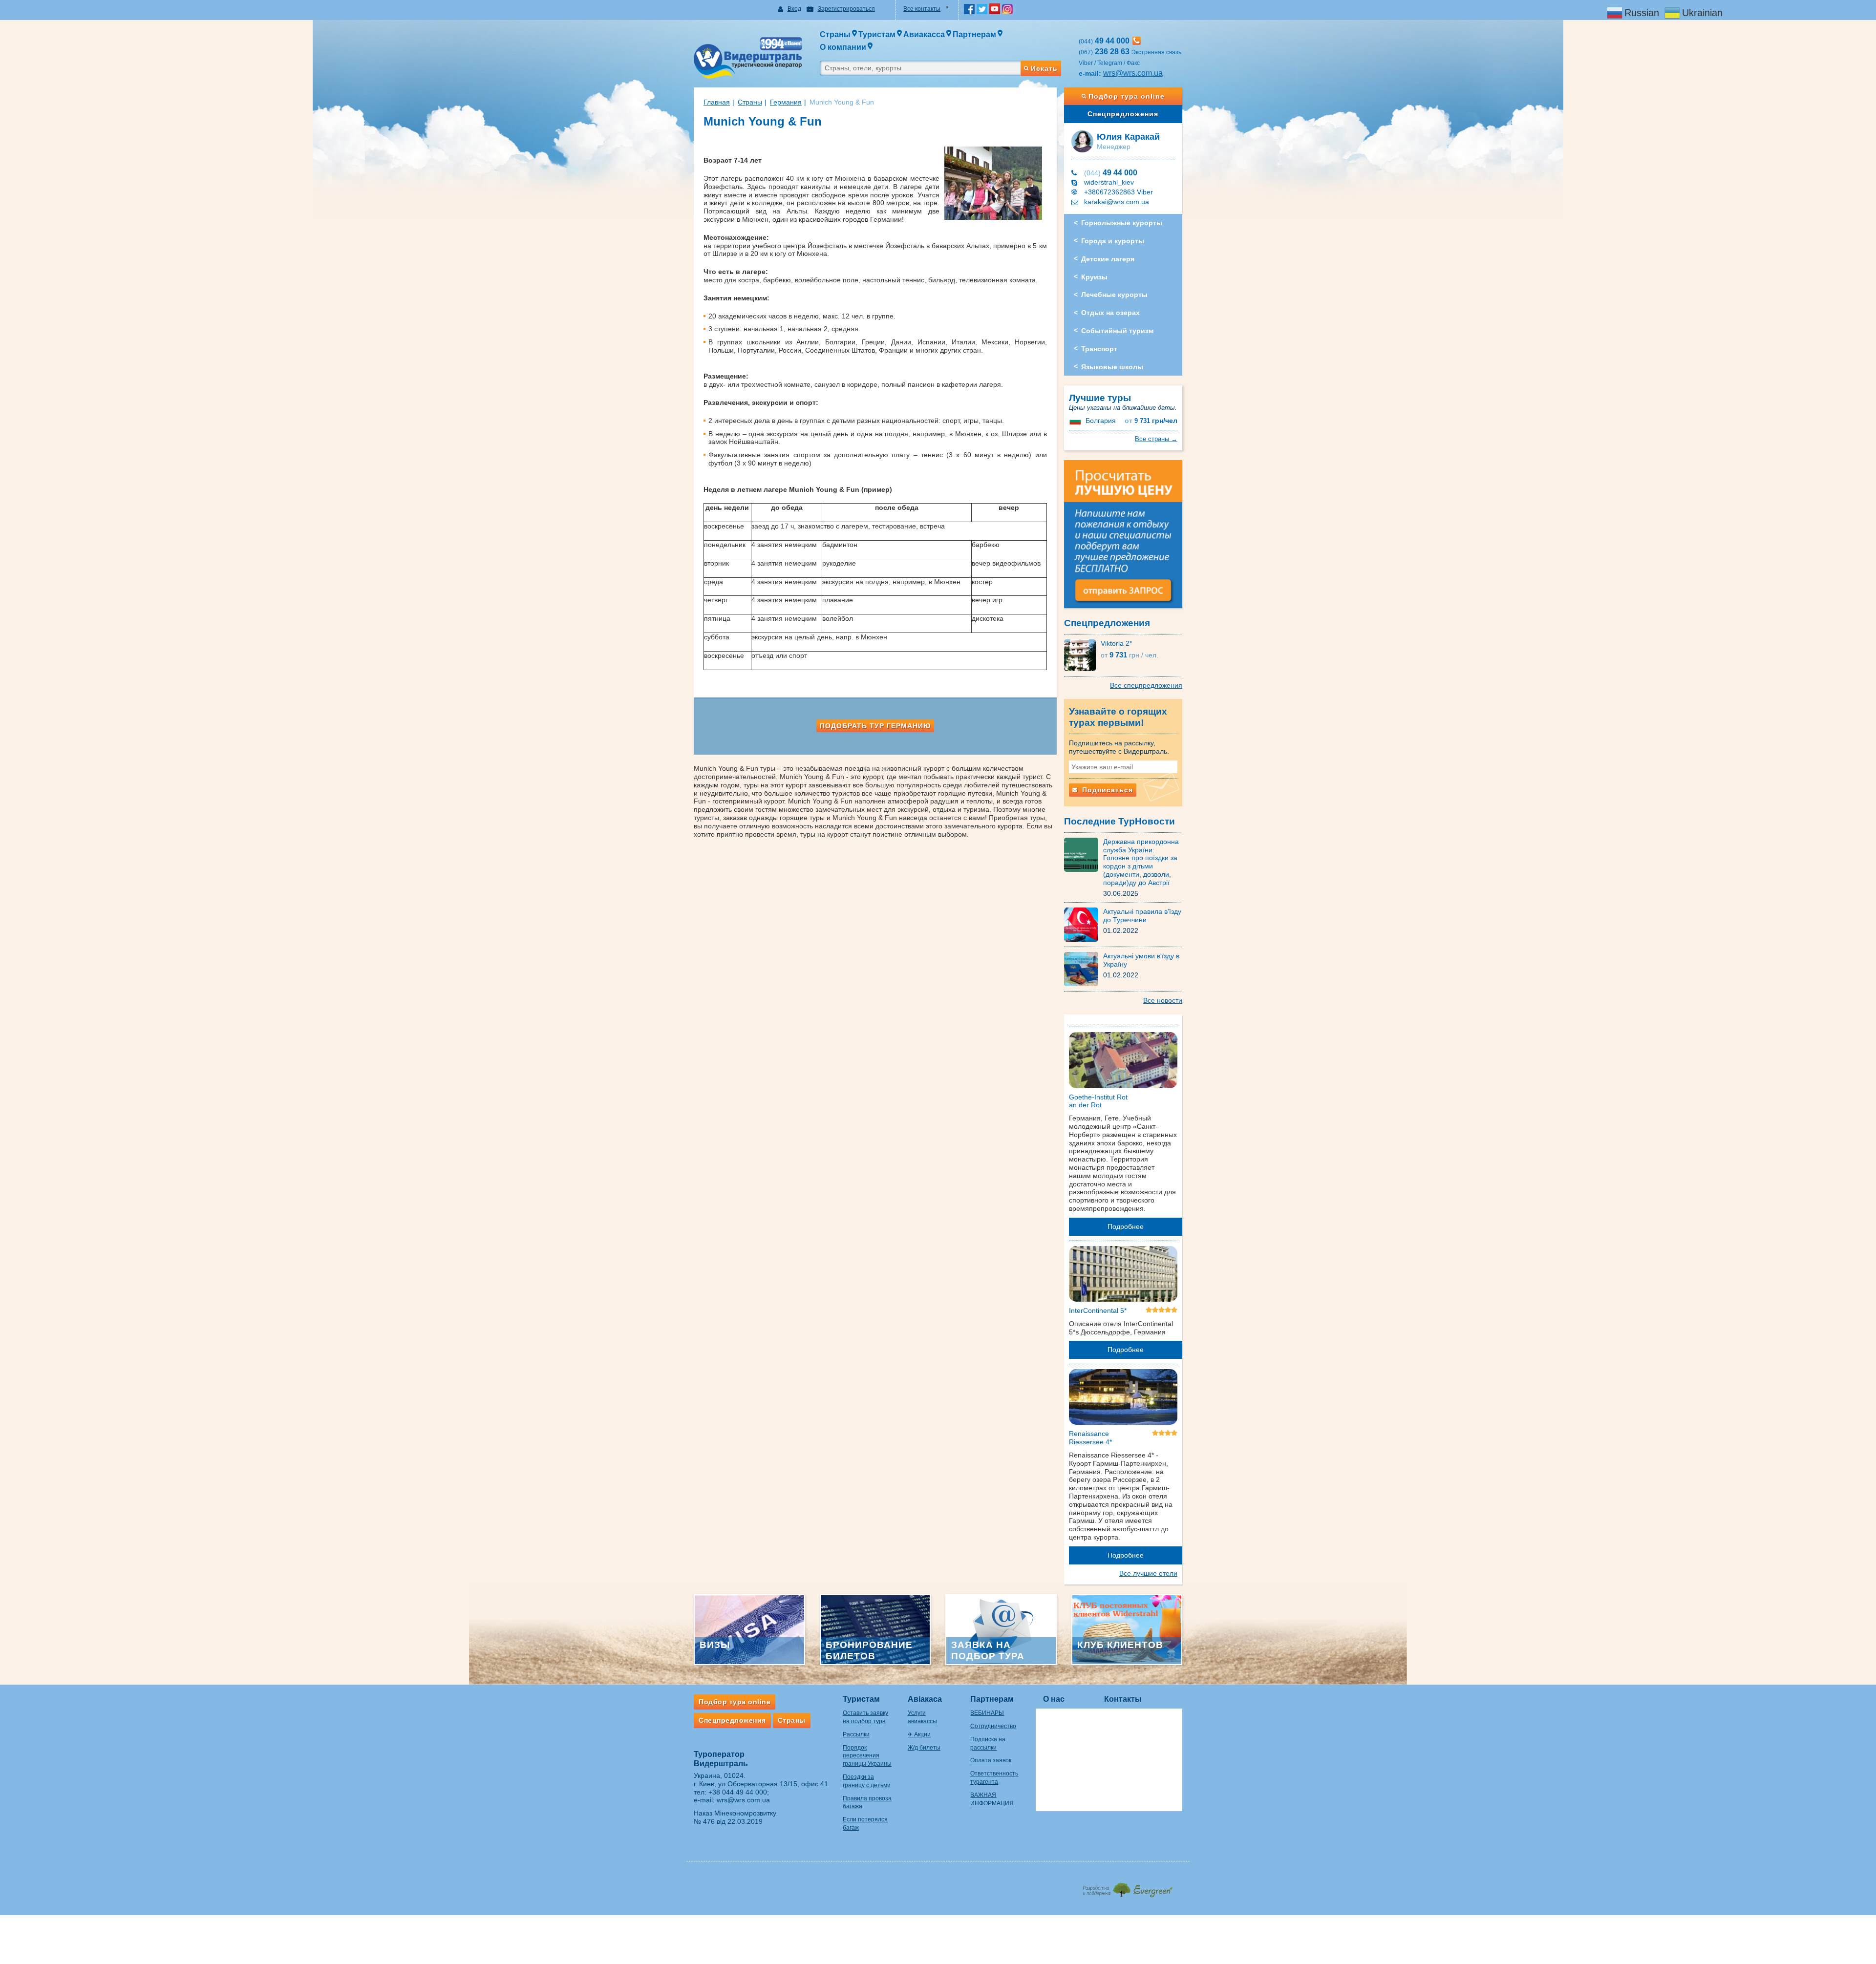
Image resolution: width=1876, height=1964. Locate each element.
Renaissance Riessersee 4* (1090, 1438)
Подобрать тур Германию (875, 726)
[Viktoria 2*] (1082, 655)
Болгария (1101, 421)
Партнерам (992, 1699)
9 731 (1151, 421)
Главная (717, 102)
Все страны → (1156, 439)
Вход (794, 9)
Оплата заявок (991, 1760)
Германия (786, 102)
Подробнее (1126, 1226)
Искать (1044, 68)
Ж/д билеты (924, 1748)
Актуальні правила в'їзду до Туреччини (1142, 916)
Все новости (1163, 1000)
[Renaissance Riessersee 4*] (1123, 1399)
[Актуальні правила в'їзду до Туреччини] (1084, 924)
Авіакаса (925, 1699)
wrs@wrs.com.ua (1133, 73)
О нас (1054, 1699)
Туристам (861, 1699)
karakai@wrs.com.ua (1117, 202)
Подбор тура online (1127, 96)
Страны (750, 102)
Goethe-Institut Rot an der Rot (1098, 1101)
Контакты (1123, 1699)
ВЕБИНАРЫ (987, 1713)
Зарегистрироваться (846, 9)
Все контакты (922, 9)
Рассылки (856, 1734)
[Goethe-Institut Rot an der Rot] (1123, 1062)
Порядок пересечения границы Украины (867, 1756)
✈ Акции (919, 1734)
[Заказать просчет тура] (1123, 538)
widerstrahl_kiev (1109, 182)
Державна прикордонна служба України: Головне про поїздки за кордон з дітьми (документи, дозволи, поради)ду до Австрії (1141, 862)
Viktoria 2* (1116, 643)
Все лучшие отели (1148, 1573)
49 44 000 (1111, 173)
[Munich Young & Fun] (875, 151)
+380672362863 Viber (1119, 192)
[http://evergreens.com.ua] (1127, 1887)
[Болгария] (1076, 421)
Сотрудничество (993, 1726)
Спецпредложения (1123, 114)
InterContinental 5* (1098, 1310)
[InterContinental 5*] (1123, 1275)
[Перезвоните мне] (1137, 41)
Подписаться (1106, 790)
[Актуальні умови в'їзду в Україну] (1084, 969)
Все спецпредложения (1146, 685)
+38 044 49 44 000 (738, 1792)
